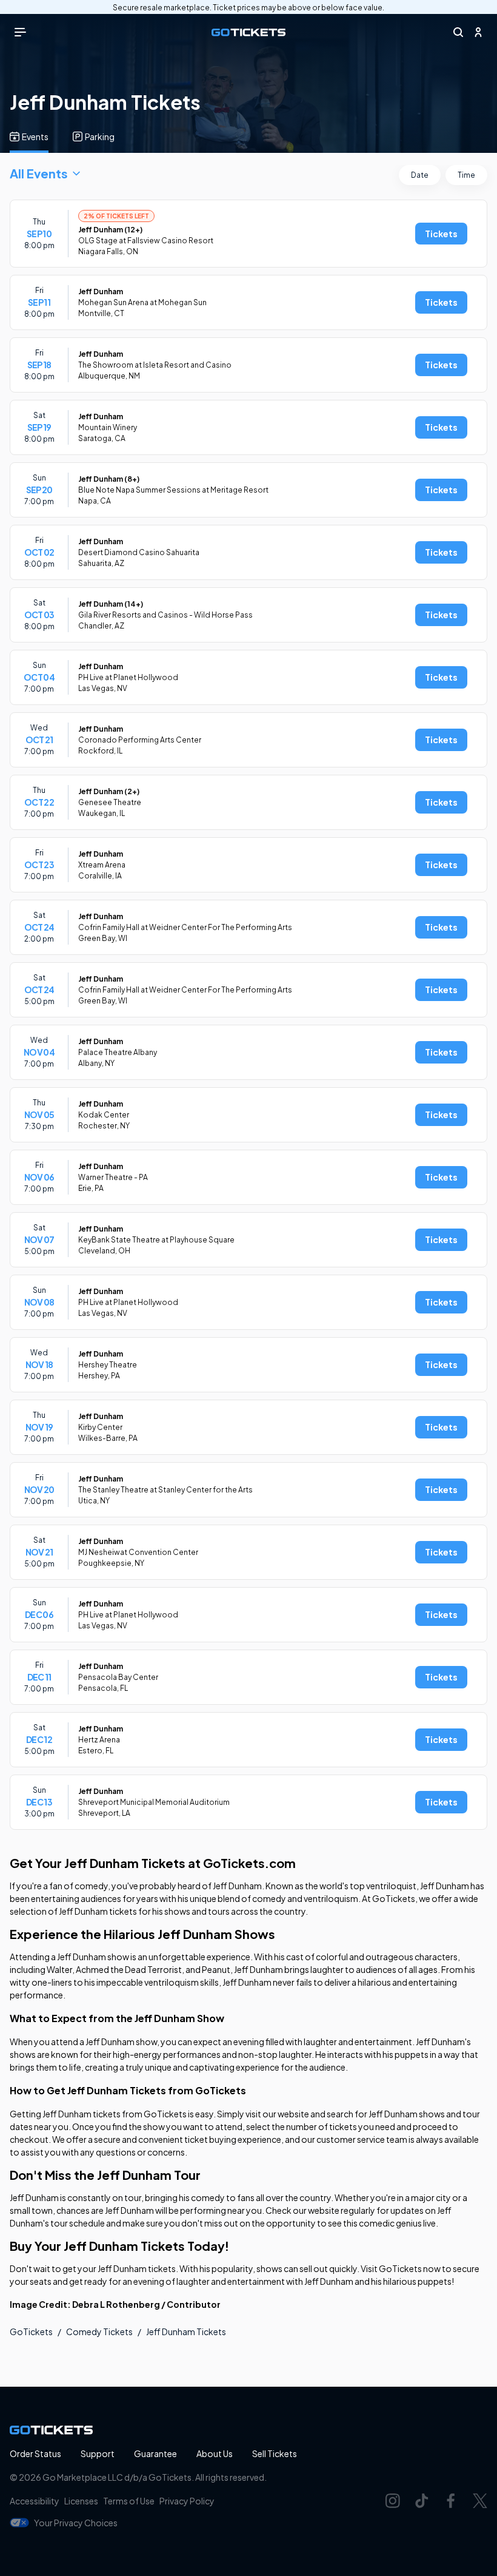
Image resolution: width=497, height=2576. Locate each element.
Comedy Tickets (99, 2332)
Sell (275, 2453)
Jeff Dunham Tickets (186, 2332)
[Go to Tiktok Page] (422, 2501)
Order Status (35, 2453)
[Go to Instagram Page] (393, 2501)
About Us (215, 2453)
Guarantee (155, 2453)
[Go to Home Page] (248, 32)
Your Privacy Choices (76, 2523)
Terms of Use (129, 2501)
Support (98, 2453)
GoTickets (31, 2332)
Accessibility (35, 2501)
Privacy (187, 2501)
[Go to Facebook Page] (451, 2501)
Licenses (81, 2501)
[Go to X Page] (480, 2501)
